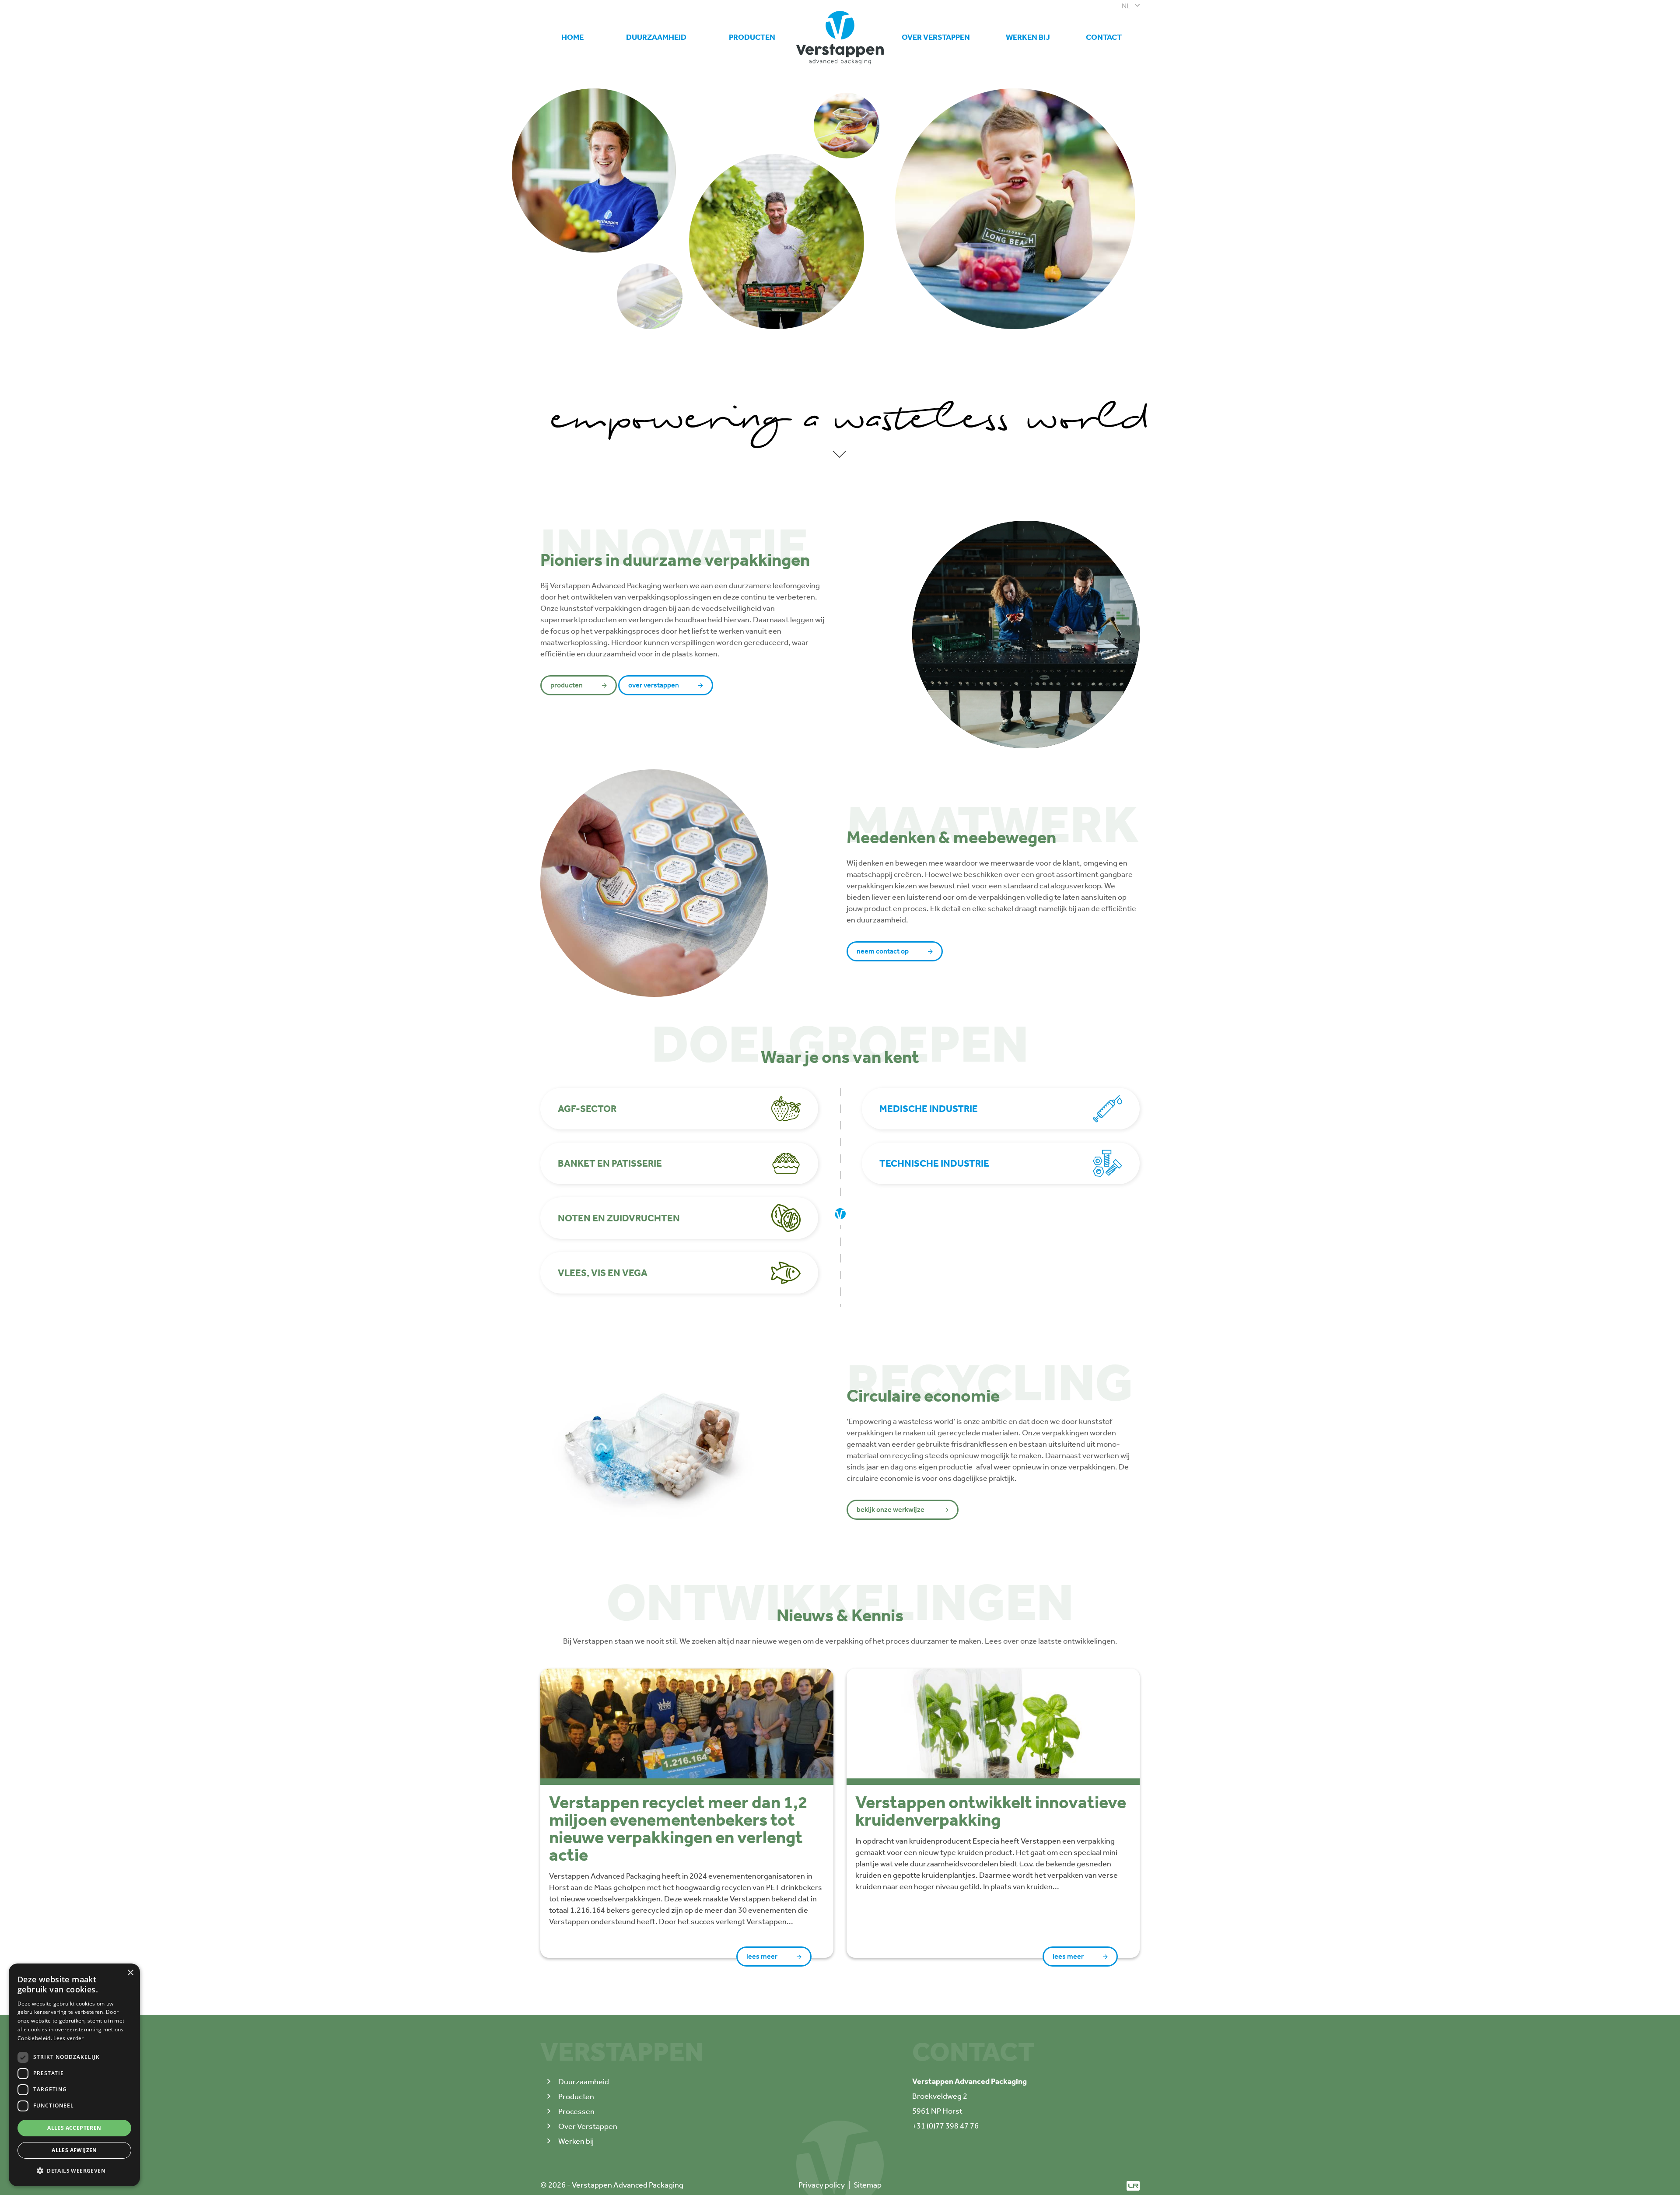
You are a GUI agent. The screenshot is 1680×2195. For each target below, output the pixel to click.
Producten (752, 37)
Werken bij (1028, 33)
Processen (576, 2111)
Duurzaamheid (656, 37)
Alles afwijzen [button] (74, 2150)
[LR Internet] (1133, 2185)
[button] (74, 2171)
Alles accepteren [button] (74, 2128)
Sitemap (868, 2185)
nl (1126, 6)
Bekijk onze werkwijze (891, 1510)
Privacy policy (822, 2185)
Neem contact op (883, 951)
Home (572, 37)
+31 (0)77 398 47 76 (945, 2126)
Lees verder (68, 2038)
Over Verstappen (936, 37)
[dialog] (74, 2075)
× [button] (130, 1973)
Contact (1104, 37)
